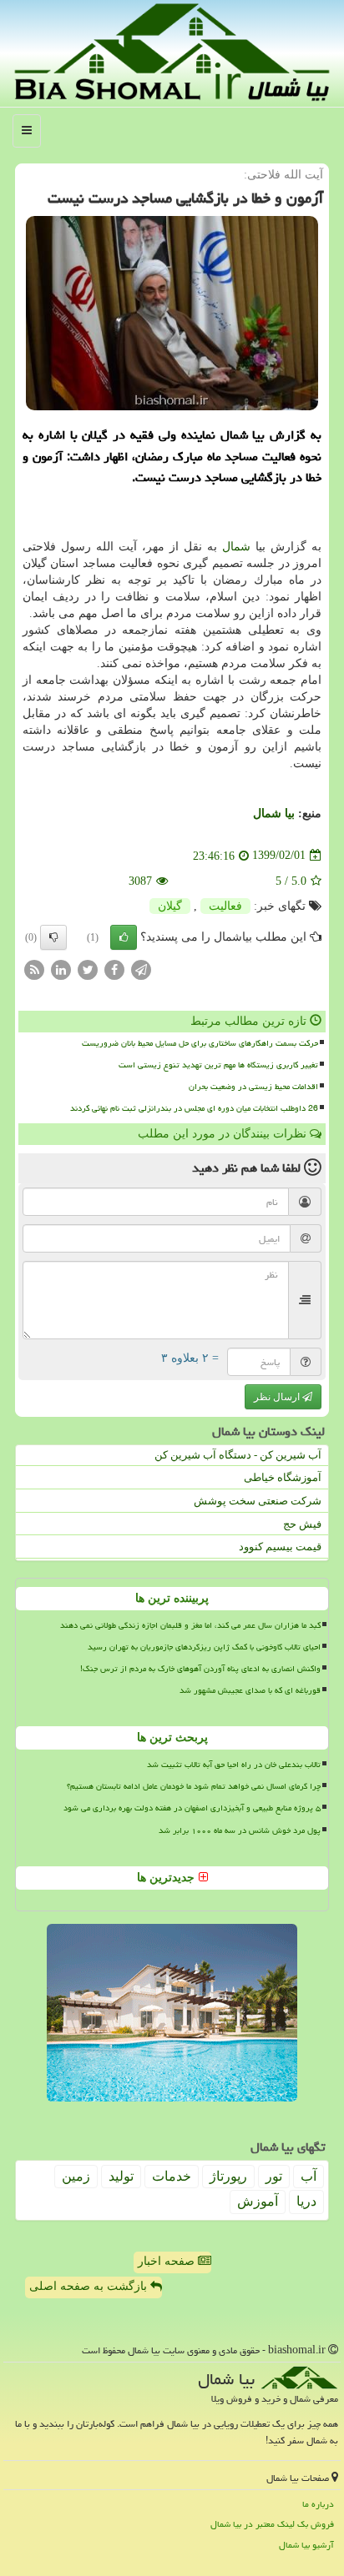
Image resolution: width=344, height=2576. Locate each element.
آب (309, 2176)
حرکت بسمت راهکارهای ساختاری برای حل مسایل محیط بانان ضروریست (200, 1043)
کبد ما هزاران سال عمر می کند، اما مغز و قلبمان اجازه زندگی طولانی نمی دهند (190, 1625)
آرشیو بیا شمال (306, 2545)
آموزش (258, 2201)
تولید (121, 2176)
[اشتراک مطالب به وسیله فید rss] (34, 969)
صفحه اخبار (168, 2261)
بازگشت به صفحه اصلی (90, 2286)
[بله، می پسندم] (124, 937)
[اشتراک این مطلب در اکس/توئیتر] (88, 969)
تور (274, 2176)
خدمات (172, 2176)
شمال (236, 547)
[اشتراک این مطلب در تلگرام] (141, 969)
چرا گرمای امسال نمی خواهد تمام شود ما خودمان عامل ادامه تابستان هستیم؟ (194, 1786)
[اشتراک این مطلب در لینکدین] (61, 969)
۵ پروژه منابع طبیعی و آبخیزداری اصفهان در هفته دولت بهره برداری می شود (192, 1808)
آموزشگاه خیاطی (283, 1477)
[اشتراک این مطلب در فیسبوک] (114, 969)
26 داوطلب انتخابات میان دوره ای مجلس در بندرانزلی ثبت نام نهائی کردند (194, 1108)
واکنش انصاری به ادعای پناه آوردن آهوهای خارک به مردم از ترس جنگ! (200, 1669)
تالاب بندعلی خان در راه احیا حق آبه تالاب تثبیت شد (234, 1765)
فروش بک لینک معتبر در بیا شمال (272, 2524)
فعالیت (225, 906)
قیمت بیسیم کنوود (280, 1547)
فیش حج (302, 1524)
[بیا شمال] (172, 52)
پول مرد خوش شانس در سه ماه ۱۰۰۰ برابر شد (240, 1830)
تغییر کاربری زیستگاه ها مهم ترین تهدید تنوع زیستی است (218, 1065)
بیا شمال (274, 813)
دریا (306, 2201)
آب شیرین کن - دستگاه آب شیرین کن (238, 1455)
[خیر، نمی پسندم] (53, 937)
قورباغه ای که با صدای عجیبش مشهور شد (250, 1690)
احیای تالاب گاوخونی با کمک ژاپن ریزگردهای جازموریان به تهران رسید (204, 1647)
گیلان (170, 906)
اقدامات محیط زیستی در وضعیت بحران (253, 1087)
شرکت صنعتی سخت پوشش (258, 1501)
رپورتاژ (228, 2176)
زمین (76, 2176)
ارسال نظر (278, 1397)
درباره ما (318, 2504)
